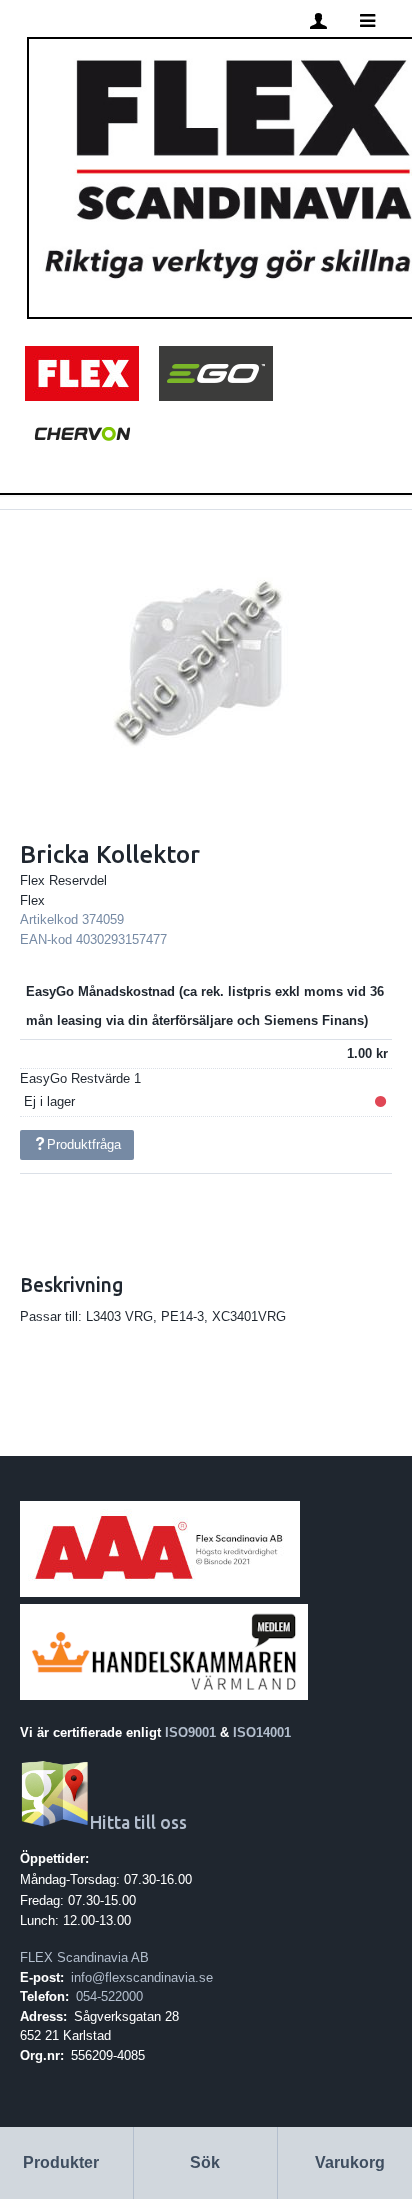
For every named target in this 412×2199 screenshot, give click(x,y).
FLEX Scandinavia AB (84, 1957)
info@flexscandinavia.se (142, 1977)
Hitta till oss (138, 1822)
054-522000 (109, 1996)
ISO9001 (190, 1732)
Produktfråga (84, 1144)
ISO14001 (262, 1732)
